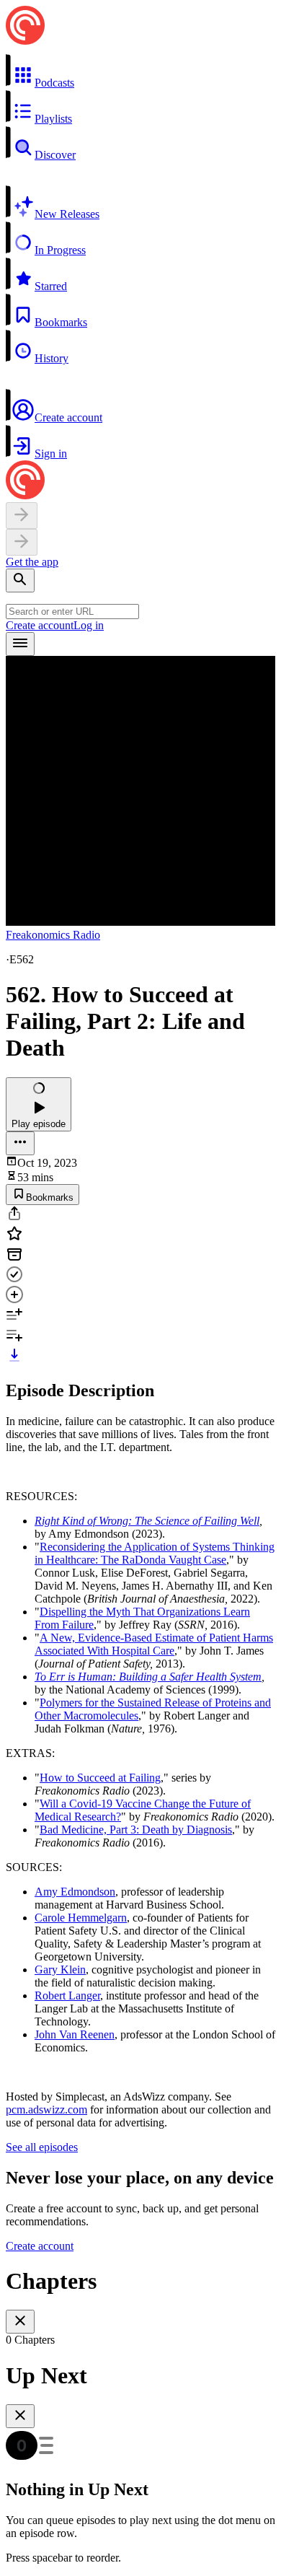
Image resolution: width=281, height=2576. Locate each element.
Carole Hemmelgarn (81, 1918)
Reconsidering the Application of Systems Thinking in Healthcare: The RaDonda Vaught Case (155, 1553)
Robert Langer (67, 1995)
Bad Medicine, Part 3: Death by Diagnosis (136, 1830)
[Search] (20, 581)
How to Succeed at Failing (100, 1778)
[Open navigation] (20, 644)
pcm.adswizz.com (46, 2110)
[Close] (20, 2322)
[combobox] (72, 612)
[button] (140, 71)
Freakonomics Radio (53, 935)
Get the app (32, 562)
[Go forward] (22, 542)
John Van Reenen (75, 2034)
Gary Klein (60, 1970)
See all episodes (42, 2147)
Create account (40, 625)
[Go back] (22, 516)
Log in (89, 625)
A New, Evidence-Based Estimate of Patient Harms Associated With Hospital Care (154, 1644)
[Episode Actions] (20, 1143)
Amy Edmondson (75, 1892)
